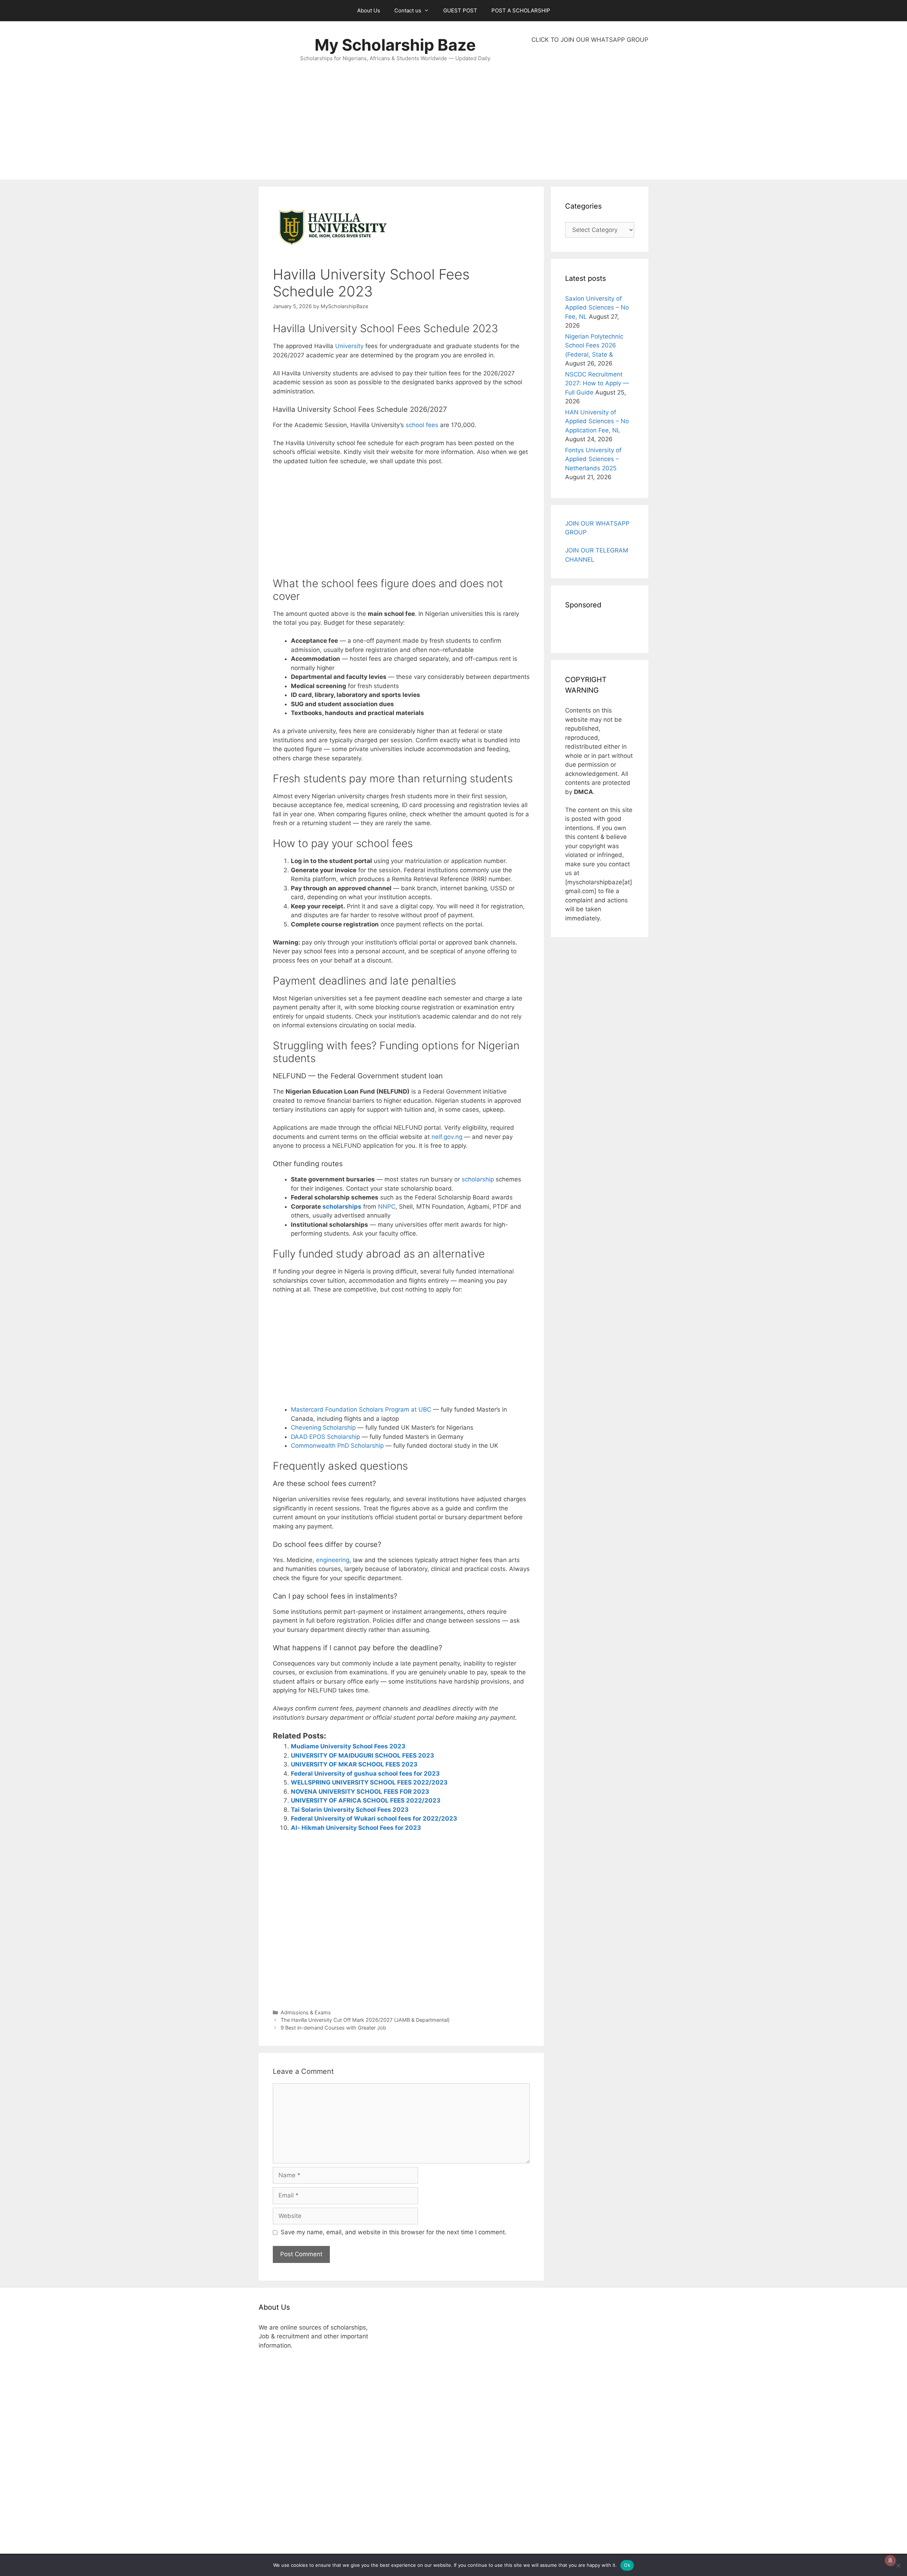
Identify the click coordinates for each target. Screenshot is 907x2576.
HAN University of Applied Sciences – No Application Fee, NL (597, 421)
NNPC (387, 1207)
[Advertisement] (590, 112)
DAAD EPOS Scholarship (325, 1437)
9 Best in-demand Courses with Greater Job (333, 2028)
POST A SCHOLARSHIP (521, 10)
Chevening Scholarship (323, 1428)
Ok (627, 2565)
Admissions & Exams (306, 2012)
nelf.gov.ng (447, 1137)
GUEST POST (460, 10)
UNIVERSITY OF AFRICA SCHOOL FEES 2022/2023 (366, 1800)
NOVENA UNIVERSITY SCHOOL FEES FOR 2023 (360, 1792)
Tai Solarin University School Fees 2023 (350, 1810)
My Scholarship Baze (395, 45)
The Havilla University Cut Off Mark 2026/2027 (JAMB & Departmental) (365, 2020)
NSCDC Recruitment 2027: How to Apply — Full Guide (597, 383)
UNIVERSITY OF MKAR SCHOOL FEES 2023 (354, 1764)
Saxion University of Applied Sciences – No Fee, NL (597, 308)
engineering (333, 1560)
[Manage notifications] (890, 2560)
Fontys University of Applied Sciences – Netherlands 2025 (593, 459)
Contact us (408, 10)
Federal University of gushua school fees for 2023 (365, 1774)
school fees (422, 425)
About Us (369, 10)
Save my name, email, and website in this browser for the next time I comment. (394, 2232)
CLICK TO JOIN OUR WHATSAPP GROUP (590, 40)
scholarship (478, 1179)
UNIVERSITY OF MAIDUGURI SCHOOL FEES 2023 (362, 1755)
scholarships (342, 1207)
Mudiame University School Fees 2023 (348, 1746)
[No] (898, 2565)
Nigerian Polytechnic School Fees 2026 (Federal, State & (594, 345)
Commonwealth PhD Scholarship (337, 1446)
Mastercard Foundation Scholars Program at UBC (361, 1409)
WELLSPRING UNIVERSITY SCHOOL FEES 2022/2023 (369, 1782)
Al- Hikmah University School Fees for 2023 (356, 1828)
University (349, 346)
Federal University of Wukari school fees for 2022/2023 (374, 1818)
